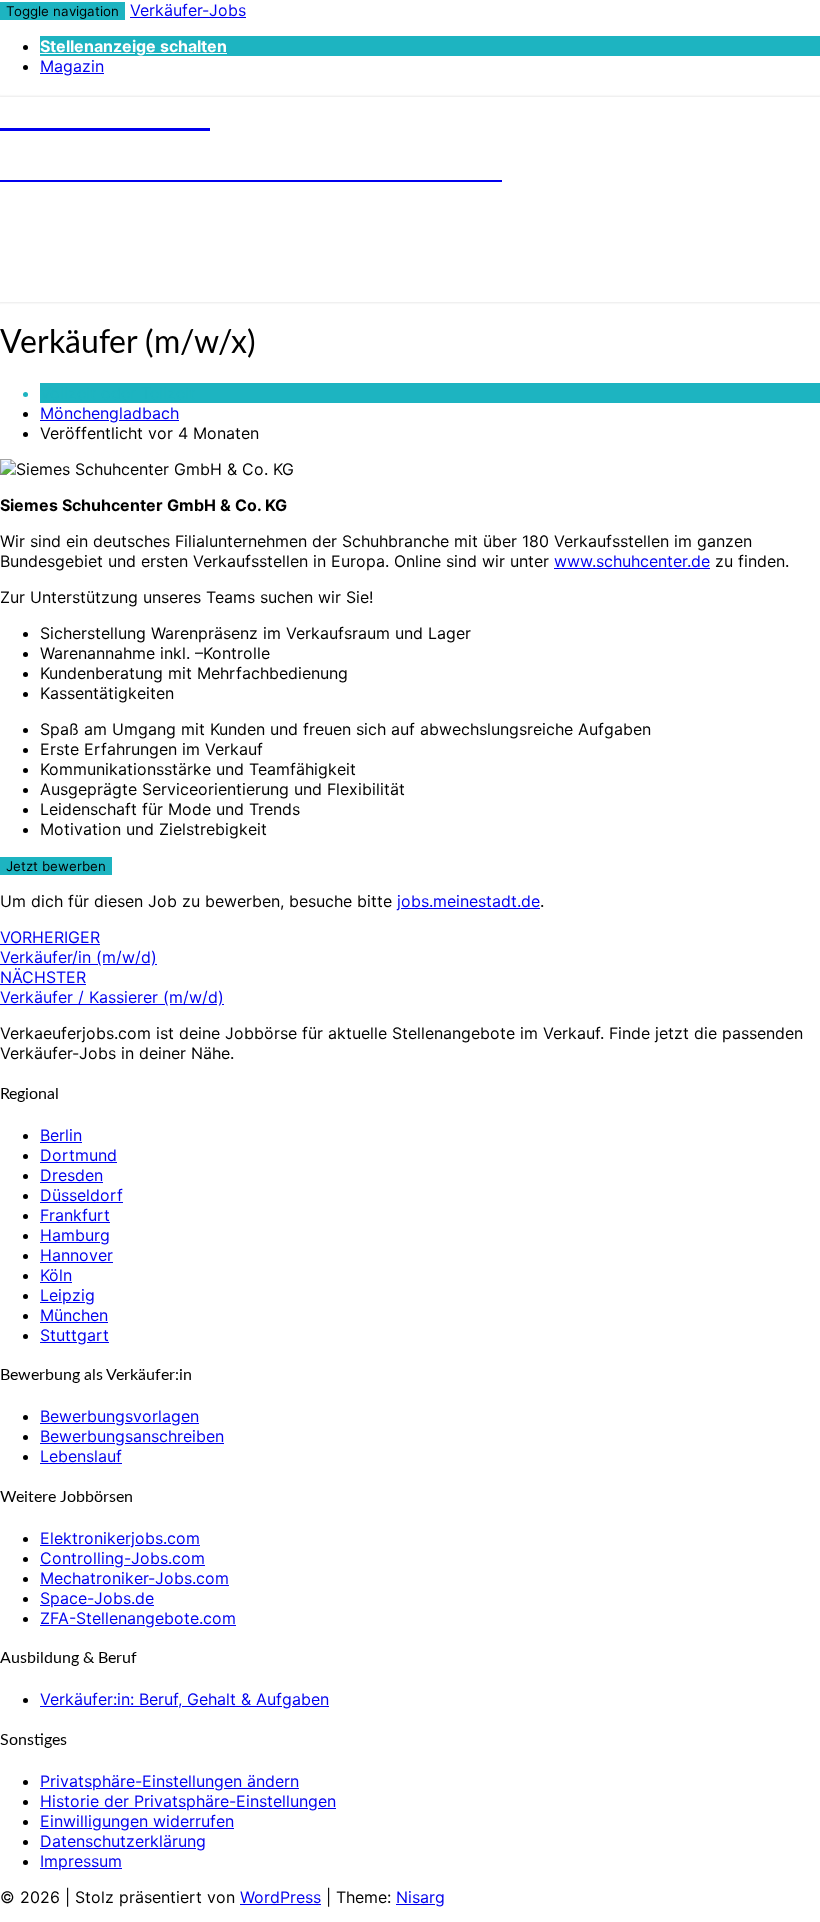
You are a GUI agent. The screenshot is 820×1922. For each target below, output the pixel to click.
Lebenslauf (81, 1456)
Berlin (61, 1135)
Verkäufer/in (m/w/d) (78, 947)
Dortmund (78, 1155)
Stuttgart (74, 1335)
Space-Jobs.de (97, 1598)
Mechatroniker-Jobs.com (134, 1578)
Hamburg (75, 1235)
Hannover (76, 1255)
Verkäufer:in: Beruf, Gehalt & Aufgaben (184, 1699)
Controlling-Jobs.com (122, 1558)
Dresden (71, 1175)
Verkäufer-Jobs (188, 10)
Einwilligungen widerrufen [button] (137, 1821)
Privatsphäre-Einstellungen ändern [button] (169, 1781)
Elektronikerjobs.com (120, 1538)
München (74, 1315)
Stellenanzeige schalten (133, 46)
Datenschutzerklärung (123, 1841)
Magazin (72, 66)
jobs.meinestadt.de (468, 901)
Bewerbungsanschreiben (132, 1436)
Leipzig (67, 1295)
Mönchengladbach (109, 413)
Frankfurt (75, 1215)
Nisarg (420, 1897)
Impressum (81, 1861)
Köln (56, 1275)
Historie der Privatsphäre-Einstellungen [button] (188, 1801)
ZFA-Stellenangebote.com (138, 1618)
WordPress (280, 1897)
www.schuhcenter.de (632, 561)
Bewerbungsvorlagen (119, 1416)
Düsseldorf (81, 1195)
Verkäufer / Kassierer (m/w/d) (112, 987)
